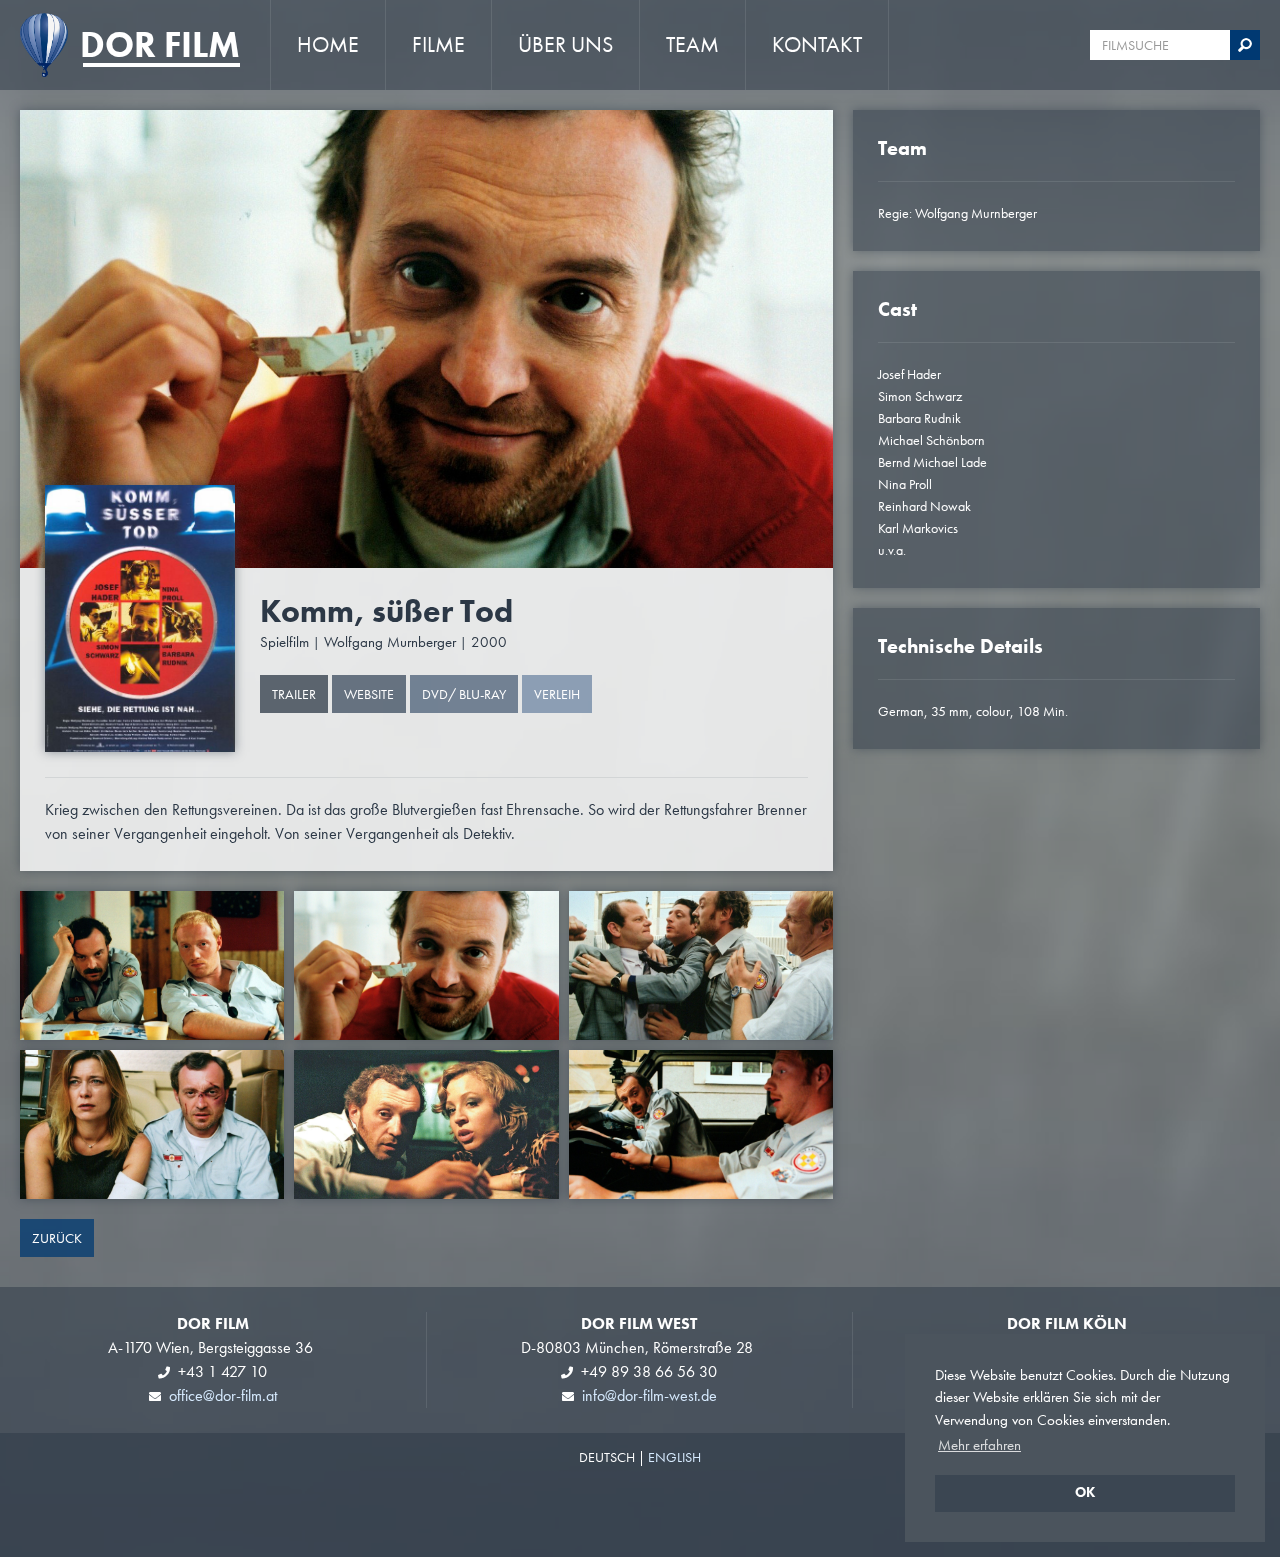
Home (328, 44)
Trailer (294, 694)
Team (692, 44)
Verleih (557, 694)
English (674, 1457)
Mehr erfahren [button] (979, 1445)
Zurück (57, 1238)
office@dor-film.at (223, 1395)
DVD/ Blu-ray (464, 694)
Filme (438, 44)
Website (369, 694)
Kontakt (817, 44)
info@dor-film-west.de (649, 1395)
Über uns (565, 44)
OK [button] (1085, 1492)
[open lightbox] (140, 618)
